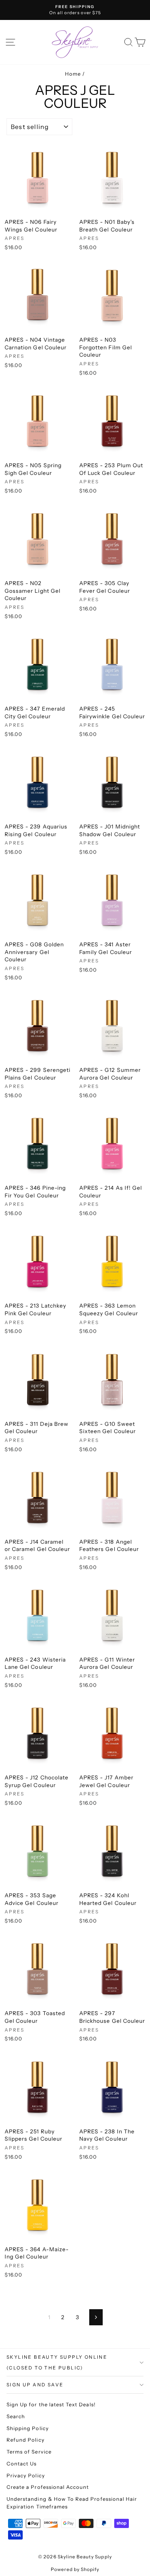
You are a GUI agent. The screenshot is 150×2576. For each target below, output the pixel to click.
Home (73, 74)
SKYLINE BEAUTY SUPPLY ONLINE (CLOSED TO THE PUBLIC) (57, 2362)
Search (16, 2416)
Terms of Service (29, 2452)
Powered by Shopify (75, 2569)
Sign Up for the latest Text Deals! (51, 2404)
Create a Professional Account (48, 2487)
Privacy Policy (26, 2475)
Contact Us (22, 2464)
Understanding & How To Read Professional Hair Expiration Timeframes (72, 2503)
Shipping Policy (28, 2428)
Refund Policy (26, 2440)
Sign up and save (35, 2385)
